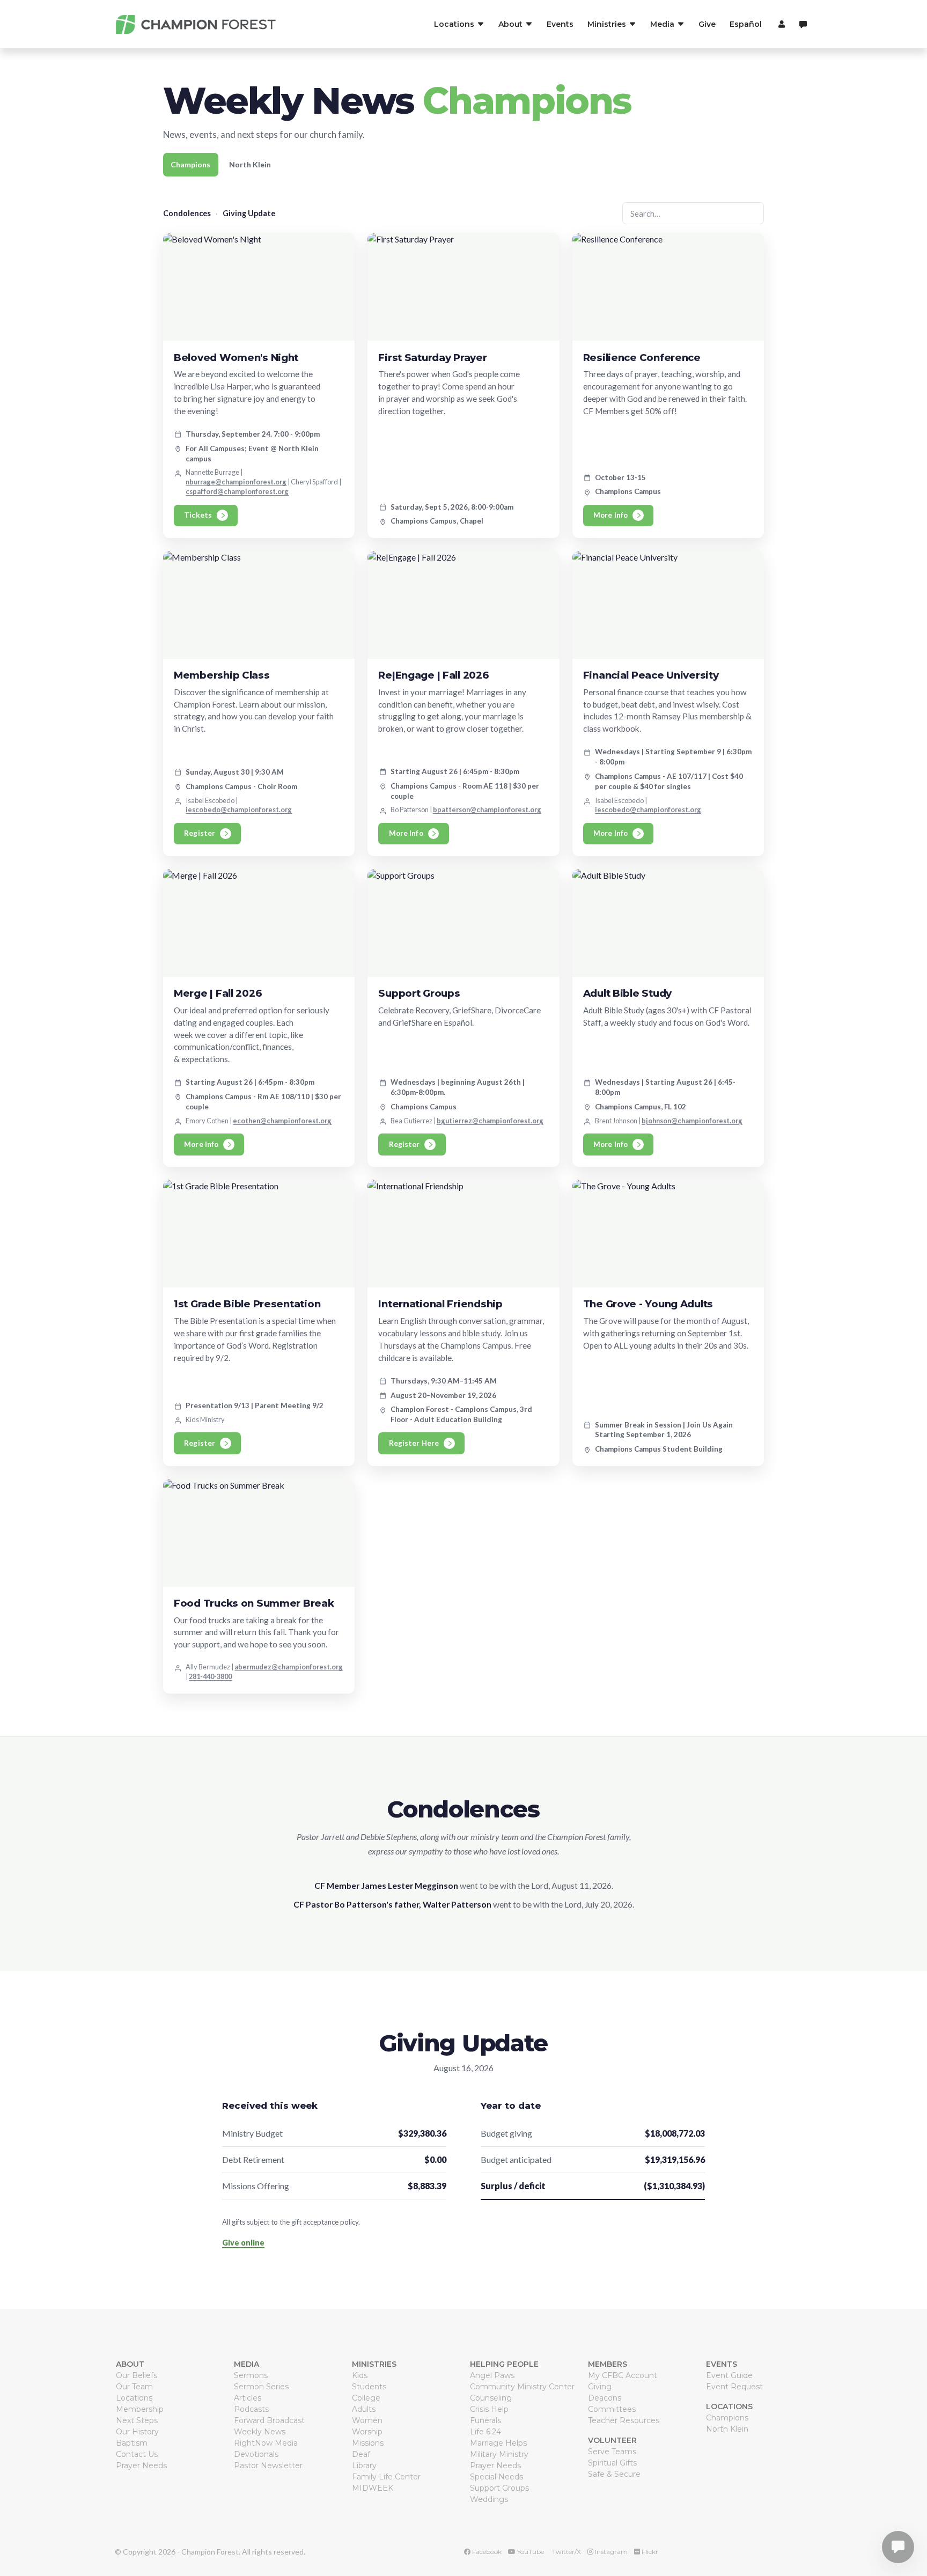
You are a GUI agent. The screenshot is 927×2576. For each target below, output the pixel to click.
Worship (367, 2432)
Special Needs (496, 2477)
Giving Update (249, 213)
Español (746, 24)
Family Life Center (386, 2477)
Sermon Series (261, 2387)
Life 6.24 (485, 2432)
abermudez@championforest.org (289, 1667)
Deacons (605, 2398)
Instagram (610, 2552)
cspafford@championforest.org (237, 491)
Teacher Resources (624, 2420)
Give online (243, 2243)
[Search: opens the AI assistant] (803, 24)
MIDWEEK (373, 2488)
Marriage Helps (498, 2443)
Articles (248, 2398)
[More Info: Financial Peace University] (668, 605)
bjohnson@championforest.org (692, 1121)
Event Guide (729, 2375)
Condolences (187, 213)
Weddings (489, 2499)
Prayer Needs (141, 2465)
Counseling (491, 2398)
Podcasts (251, 2409)
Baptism (132, 2443)
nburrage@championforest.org (236, 482)
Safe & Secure (614, 2474)
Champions (190, 164)
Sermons (251, 2375)
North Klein (250, 164)
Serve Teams (612, 2452)
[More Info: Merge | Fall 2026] (259, 923)
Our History (137, 2432)
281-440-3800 (210, 1676)
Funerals (485, 2420)
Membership (140, 2409)
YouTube (530, 2552)
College (366, 2398)
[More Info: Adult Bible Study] (668, 923)
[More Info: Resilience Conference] (668, 287)
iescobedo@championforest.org (239, 809)
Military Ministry (499, 2454)
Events (560, 24)
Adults (364, 2409)
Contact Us (137, 2454)
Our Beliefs (137, 2375)
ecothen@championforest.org (282, 1121)
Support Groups (499, 2488)
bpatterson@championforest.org (487, 809)
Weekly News (260, 2432)
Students (369, 2387)
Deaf (361, 2454)
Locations (134, 2398)
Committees (612, 2409)
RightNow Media (266, 2443)
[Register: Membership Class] (259, 605)
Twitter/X (566, 2552)
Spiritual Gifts (612, 2463)
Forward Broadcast (269, 2420)
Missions (368, 2443)
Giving (600, 2387)
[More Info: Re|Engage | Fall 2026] (463, 605)
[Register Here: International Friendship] (463, 1234)
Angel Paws (492, 2375)
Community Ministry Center (522, 2387)
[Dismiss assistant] (911, 2530)
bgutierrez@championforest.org (490, 1121)
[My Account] (780, 24)
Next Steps (137, 2420)
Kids (360, 2375)
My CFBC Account (623, 2375)
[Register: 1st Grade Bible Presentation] (259, 1234)
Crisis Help (489, 2409)
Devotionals (256, 2454)
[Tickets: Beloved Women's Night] (259, 287)
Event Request (734, 2387)
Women (367, 2420)
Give (707, 24)
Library (364, 2465)
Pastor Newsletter (268, 2465)
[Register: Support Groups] (463, 923)
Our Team (134, 2387)
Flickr (649, 2552)
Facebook (486, 2552)
